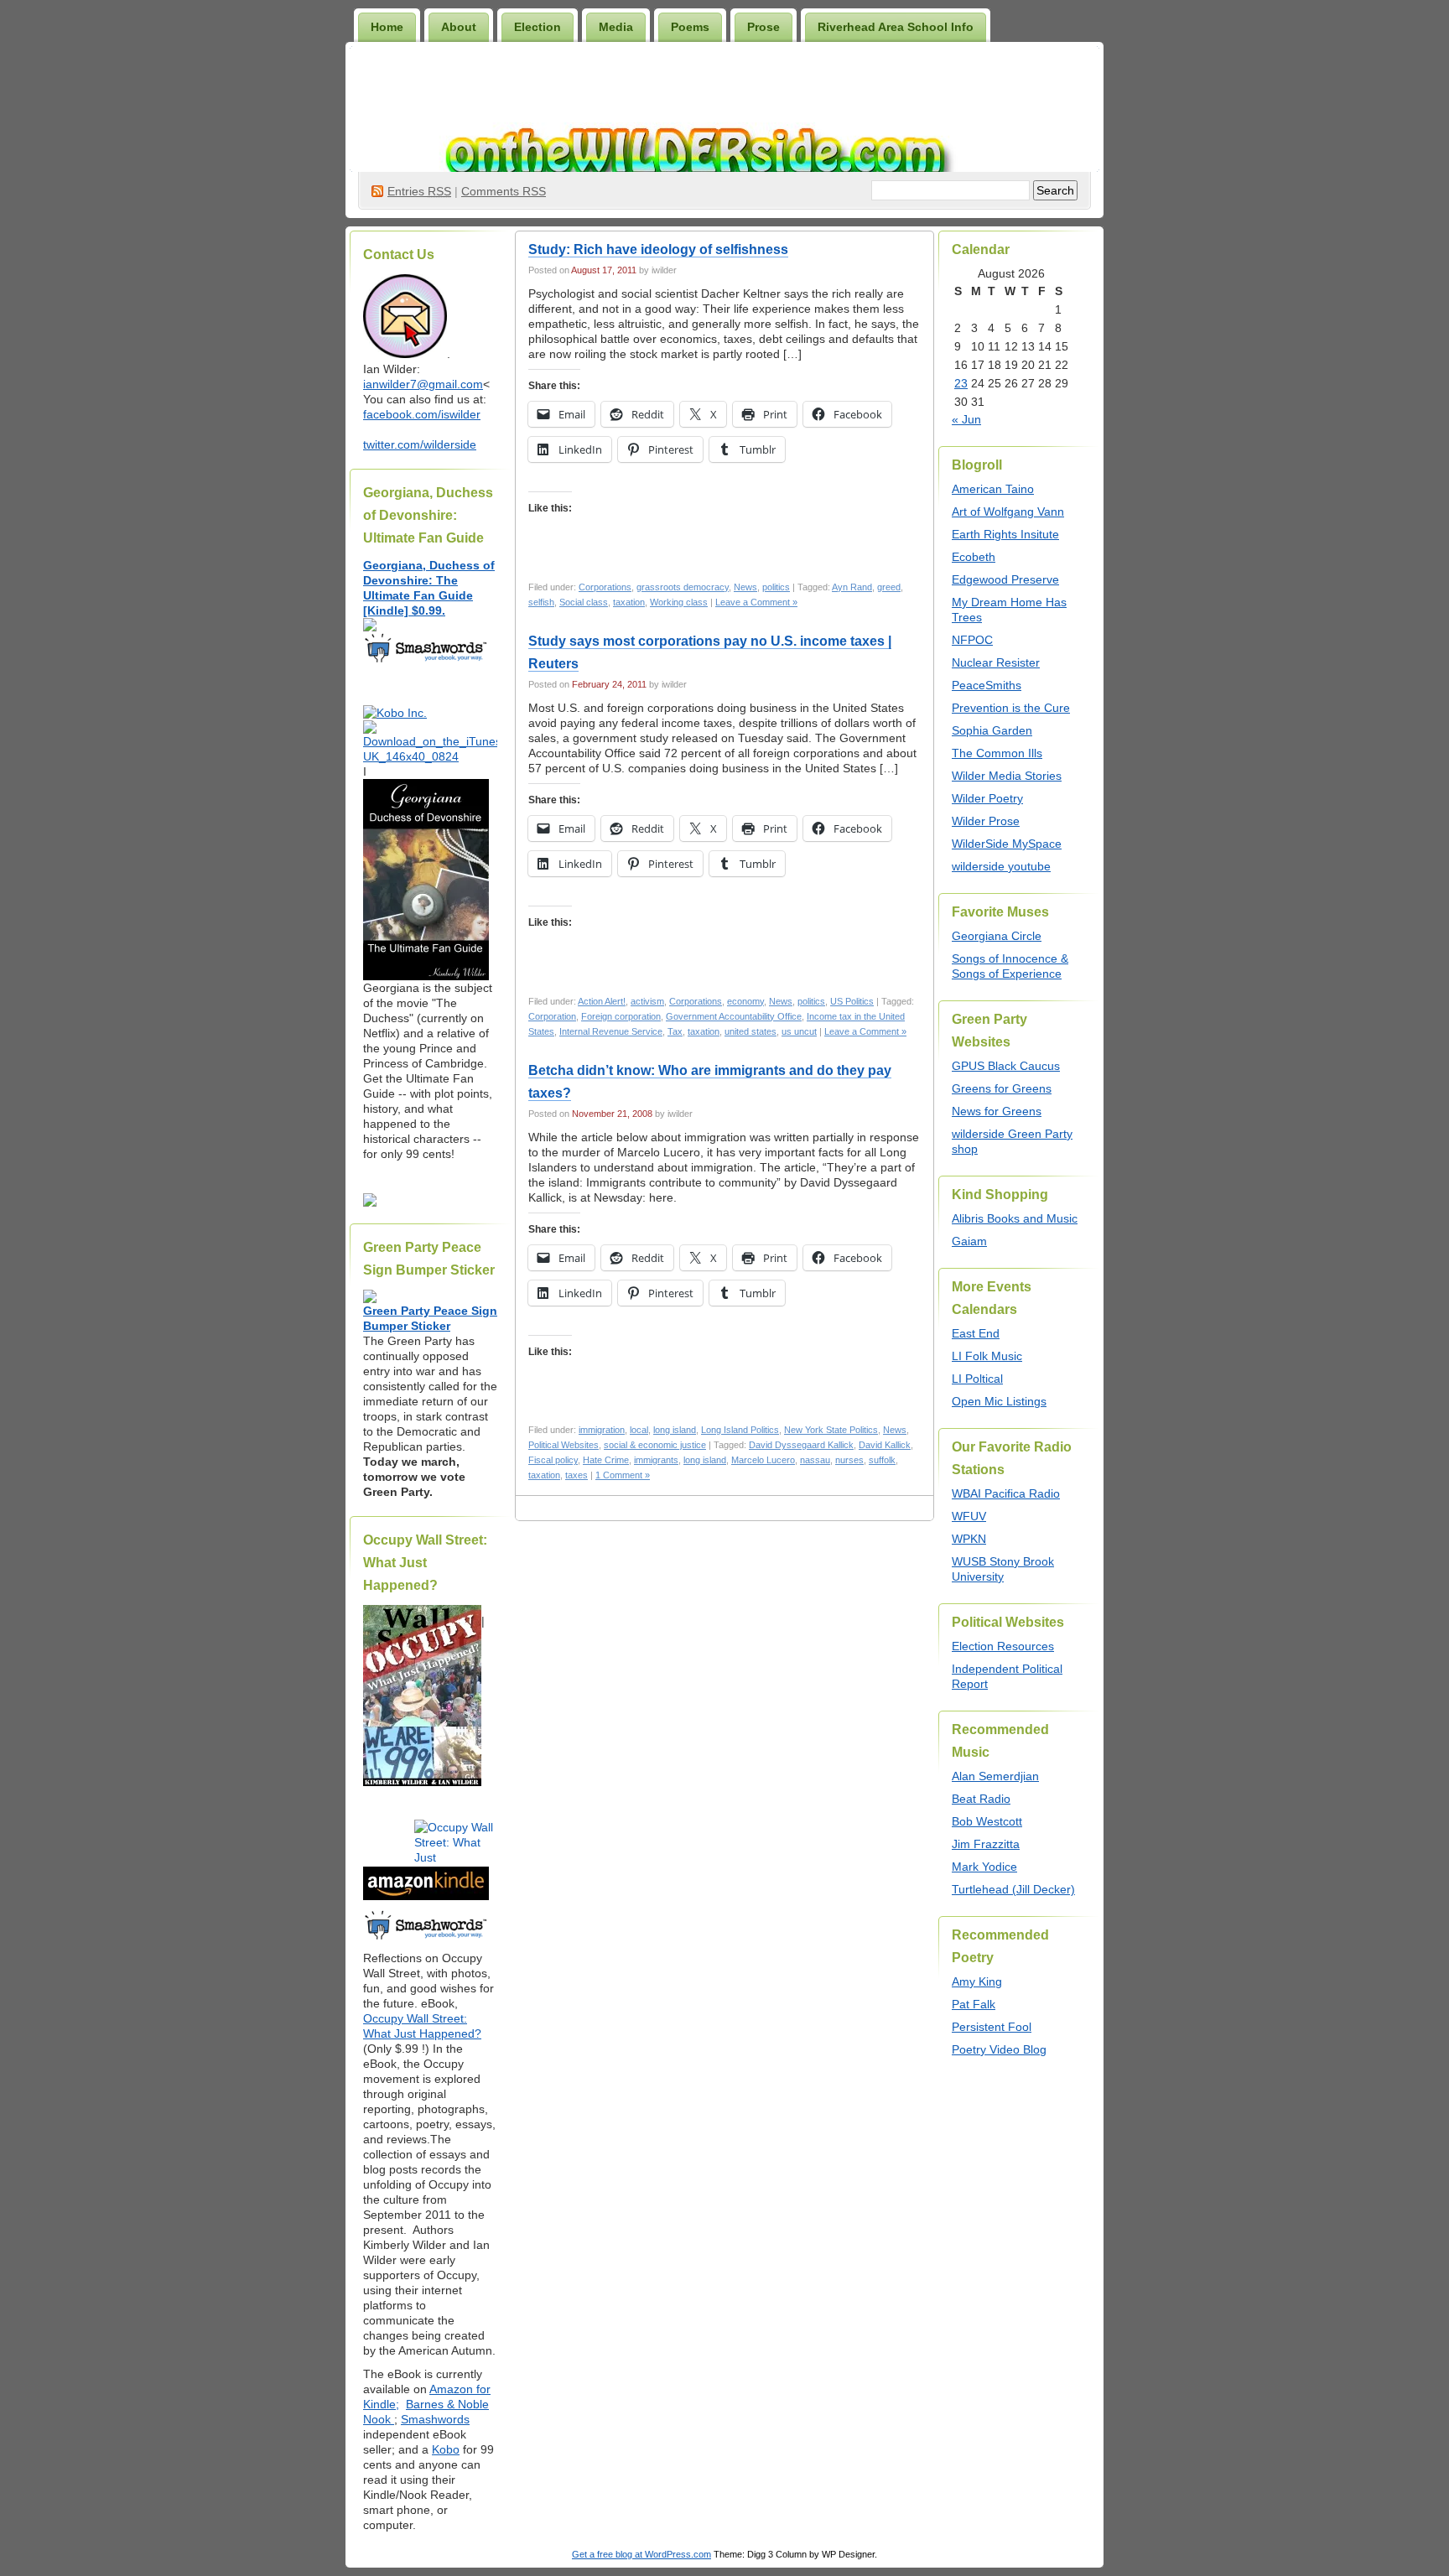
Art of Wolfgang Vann (1008, 512)
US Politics (852, 1001)
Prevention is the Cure (1011, 708)
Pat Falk (974, 2004)
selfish (541, 602)
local (639, 1430)
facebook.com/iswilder (422, 414)
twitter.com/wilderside (420, 444)
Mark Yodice (984, 1867)
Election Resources (1003, 1646)
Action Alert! (602, 1001)
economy (745, 1001)
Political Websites (563, 1445)
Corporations (605, 587)
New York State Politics (831, 1430)
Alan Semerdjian (995, 1776)
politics (776, 587)
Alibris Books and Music (1015, 1218)
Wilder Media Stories (1007, 776)
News (745, 587)
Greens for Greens (1002, 1088)
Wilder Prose (986, 821)
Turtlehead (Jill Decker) (1013, 1889)
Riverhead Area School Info (896, 27)
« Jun (966, 419)
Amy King (977, 1981)
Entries (419, 191)
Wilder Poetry (987, 798)
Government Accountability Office (734, 1016)
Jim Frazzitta (986, 1844)
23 (961, 383)
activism (647, 1001)
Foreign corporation (621, 1016)
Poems (690, 27)
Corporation (552, 1016)
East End (976, 1333)
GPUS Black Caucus (1006, 1066)
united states (750, 1031)
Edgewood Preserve (1005, 579)
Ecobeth (974, 557)
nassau (815, 1460)
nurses (849, 1460)
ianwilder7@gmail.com (423, 384)
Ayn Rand (852, 587)
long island (675, 1430)
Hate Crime (606, 1460)
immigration (602, 1430)
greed (889, 587)
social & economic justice (655, 1445)
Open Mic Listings (999, 1401)
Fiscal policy (553, 1460)
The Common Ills (997, 753)
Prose (763, 27)
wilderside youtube (1001, 866)
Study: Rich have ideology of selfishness (658, 249)
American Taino (993, 489)
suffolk (882, 1460)
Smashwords (435, 2419)
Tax (675, 1031)
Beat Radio (981, 1799)
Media (616, 27)
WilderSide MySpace (1007, 844)
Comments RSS (504, 191)
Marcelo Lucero (763, 1460)
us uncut (799, 1031)
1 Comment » (623, 1475)
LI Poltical (977, 1379)
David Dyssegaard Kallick (801, 1445)
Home (387, 27)
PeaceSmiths (987, 685)
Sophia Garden (992, 730)
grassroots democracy (683, 587)
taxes (576, 1475)
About (459, 27)
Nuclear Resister (996, 662)
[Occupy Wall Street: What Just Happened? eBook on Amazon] (426, 1896)
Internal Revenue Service (611, 1031)
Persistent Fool (992, 2027)
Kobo (446, 2449)
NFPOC (972, 640)
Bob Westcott (987, 1821)
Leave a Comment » (756, 602)
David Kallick (885, 1445)
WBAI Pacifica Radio (1006, 1493)
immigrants (656, 1460)
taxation (629, 602)
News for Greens (997, 1111)
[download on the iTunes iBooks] (430, 756)
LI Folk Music (987, 1356)
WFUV (969, 1516)
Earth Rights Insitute (1005, 534)
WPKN (969, 1539)
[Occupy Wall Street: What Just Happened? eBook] (426, 1938)
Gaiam (969, 1241)
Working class (679, 602)
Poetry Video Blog (999, 2049)
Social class (584, 602)
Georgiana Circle (997, 936)
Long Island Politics (740, 1430)
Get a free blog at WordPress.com (641, 2554)
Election (538, 27)
